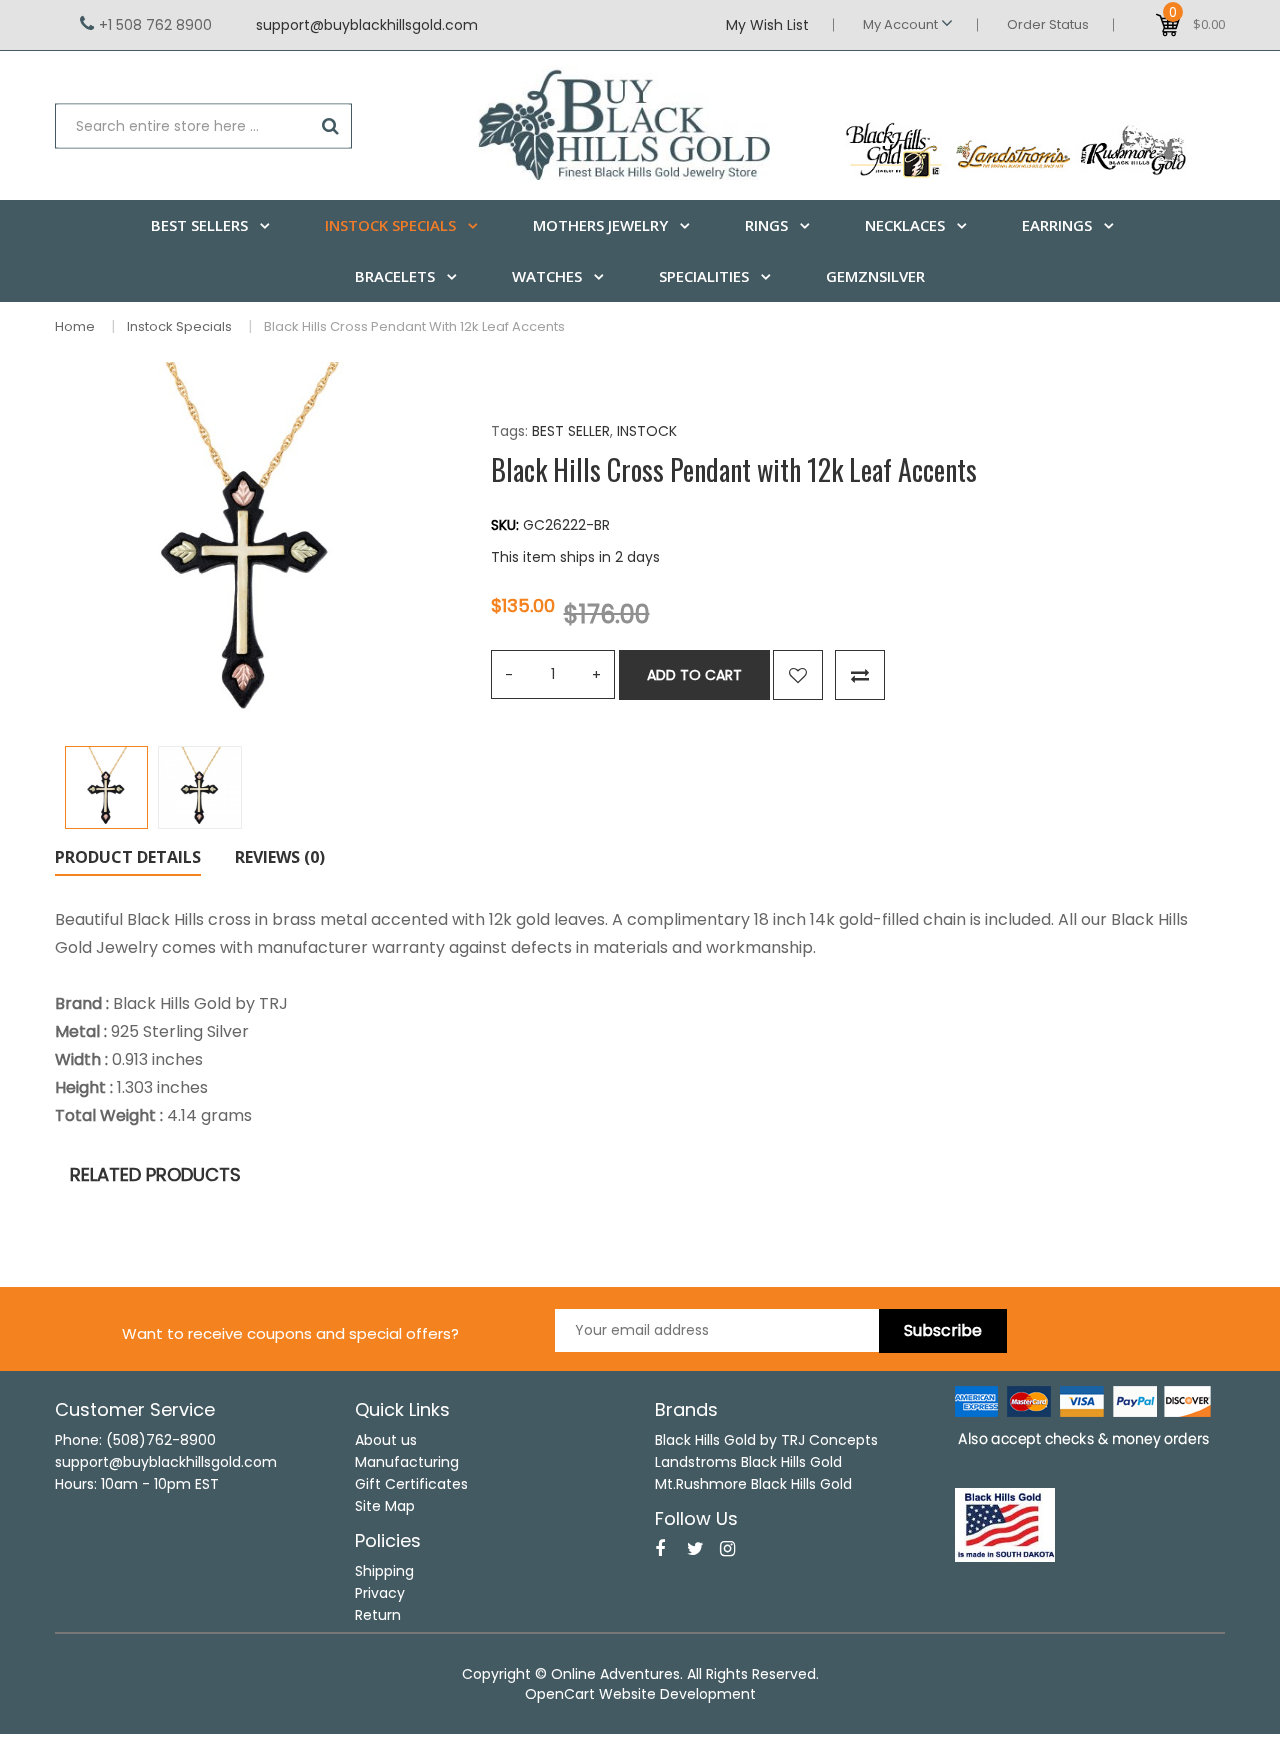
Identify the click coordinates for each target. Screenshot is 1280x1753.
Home (75, 326)
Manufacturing (407, 1462)
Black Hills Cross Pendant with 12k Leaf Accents (414, 326)
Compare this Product (860, 675)
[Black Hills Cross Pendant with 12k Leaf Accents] (106, 787)
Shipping (384, 1571)
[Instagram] (727, 1549)
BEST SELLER (571, 431)
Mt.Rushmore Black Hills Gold (753, 1484)
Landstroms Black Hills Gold (748, 1462)
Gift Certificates (411, 1484)
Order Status (1048, 24)
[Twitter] (695, 1549)
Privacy (380, 1593)
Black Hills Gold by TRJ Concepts (766, 1440)
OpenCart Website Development (640, 1694)
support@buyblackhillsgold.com (367, 25)
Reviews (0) (280, 857)
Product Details (128, 857)
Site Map (385, 1506)
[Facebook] (660, 1549)
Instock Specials (179, 326)
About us (386, 1440)
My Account (902, 24)
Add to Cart (694, 675)
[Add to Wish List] (798, 675)
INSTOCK (647, 431)
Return (378, 1615)
